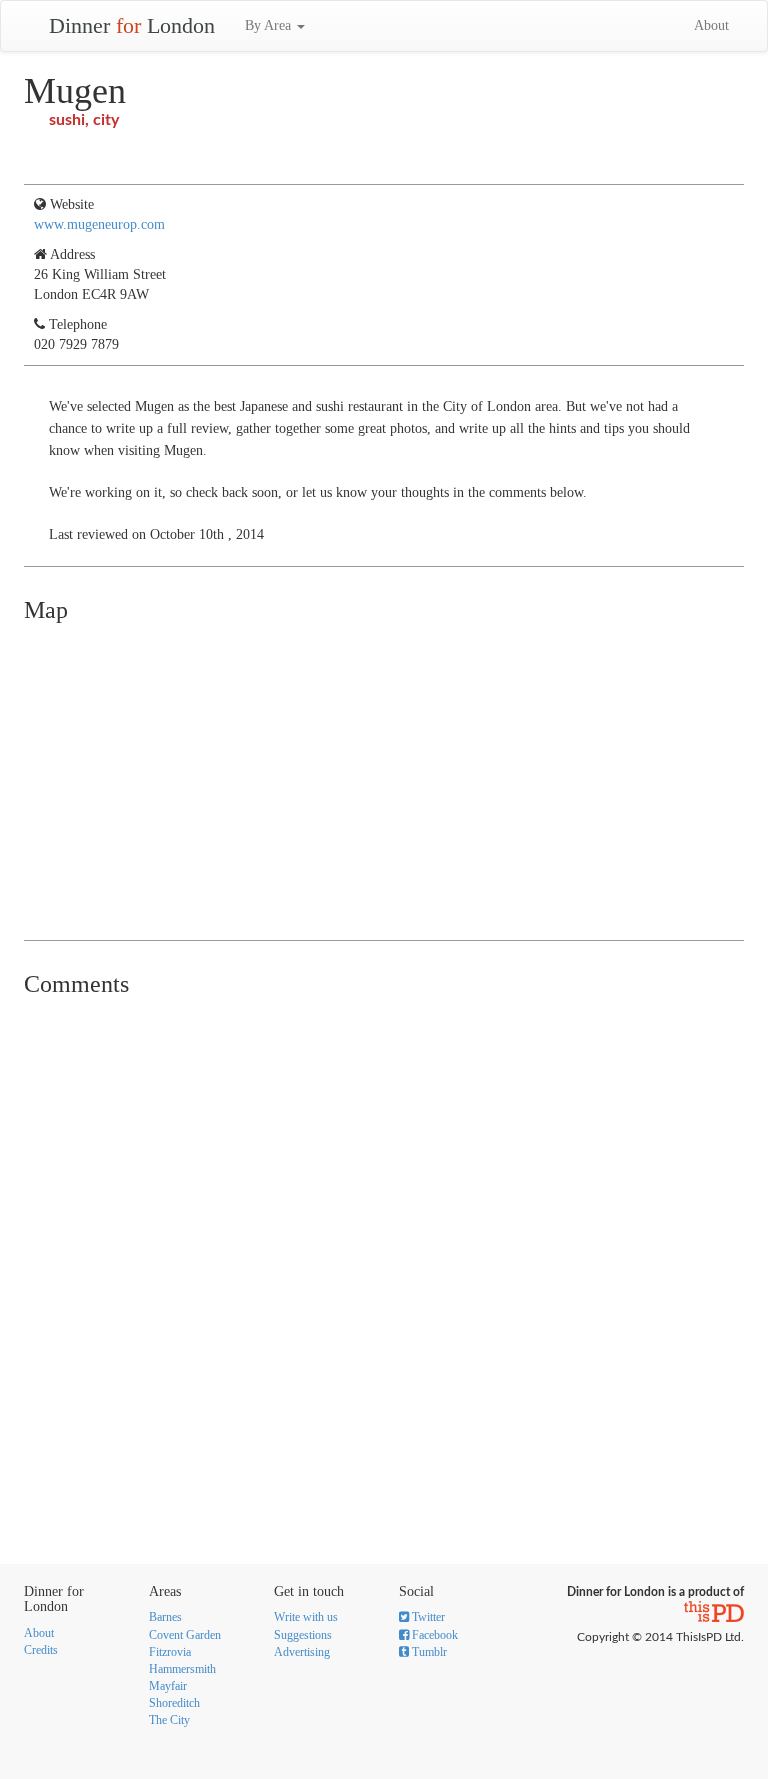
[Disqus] (384, 1257)
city (106, 120)
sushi (67, 120)
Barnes (165, 1617)
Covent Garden (185, 1635)
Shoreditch (174, 1703)
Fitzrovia (170, 1652)
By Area (270, 25)
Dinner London (132, 25)
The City (169, 1720)
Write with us (306, 1617)
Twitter (427, 1617)
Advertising (302, 1652)
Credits (41, 1650)
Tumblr (428, 1652)
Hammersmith (182, 1669)
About (711, 25)
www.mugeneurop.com (99, 224)
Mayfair (168, 1686)
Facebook (433, 1635)
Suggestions (303, 1635)
